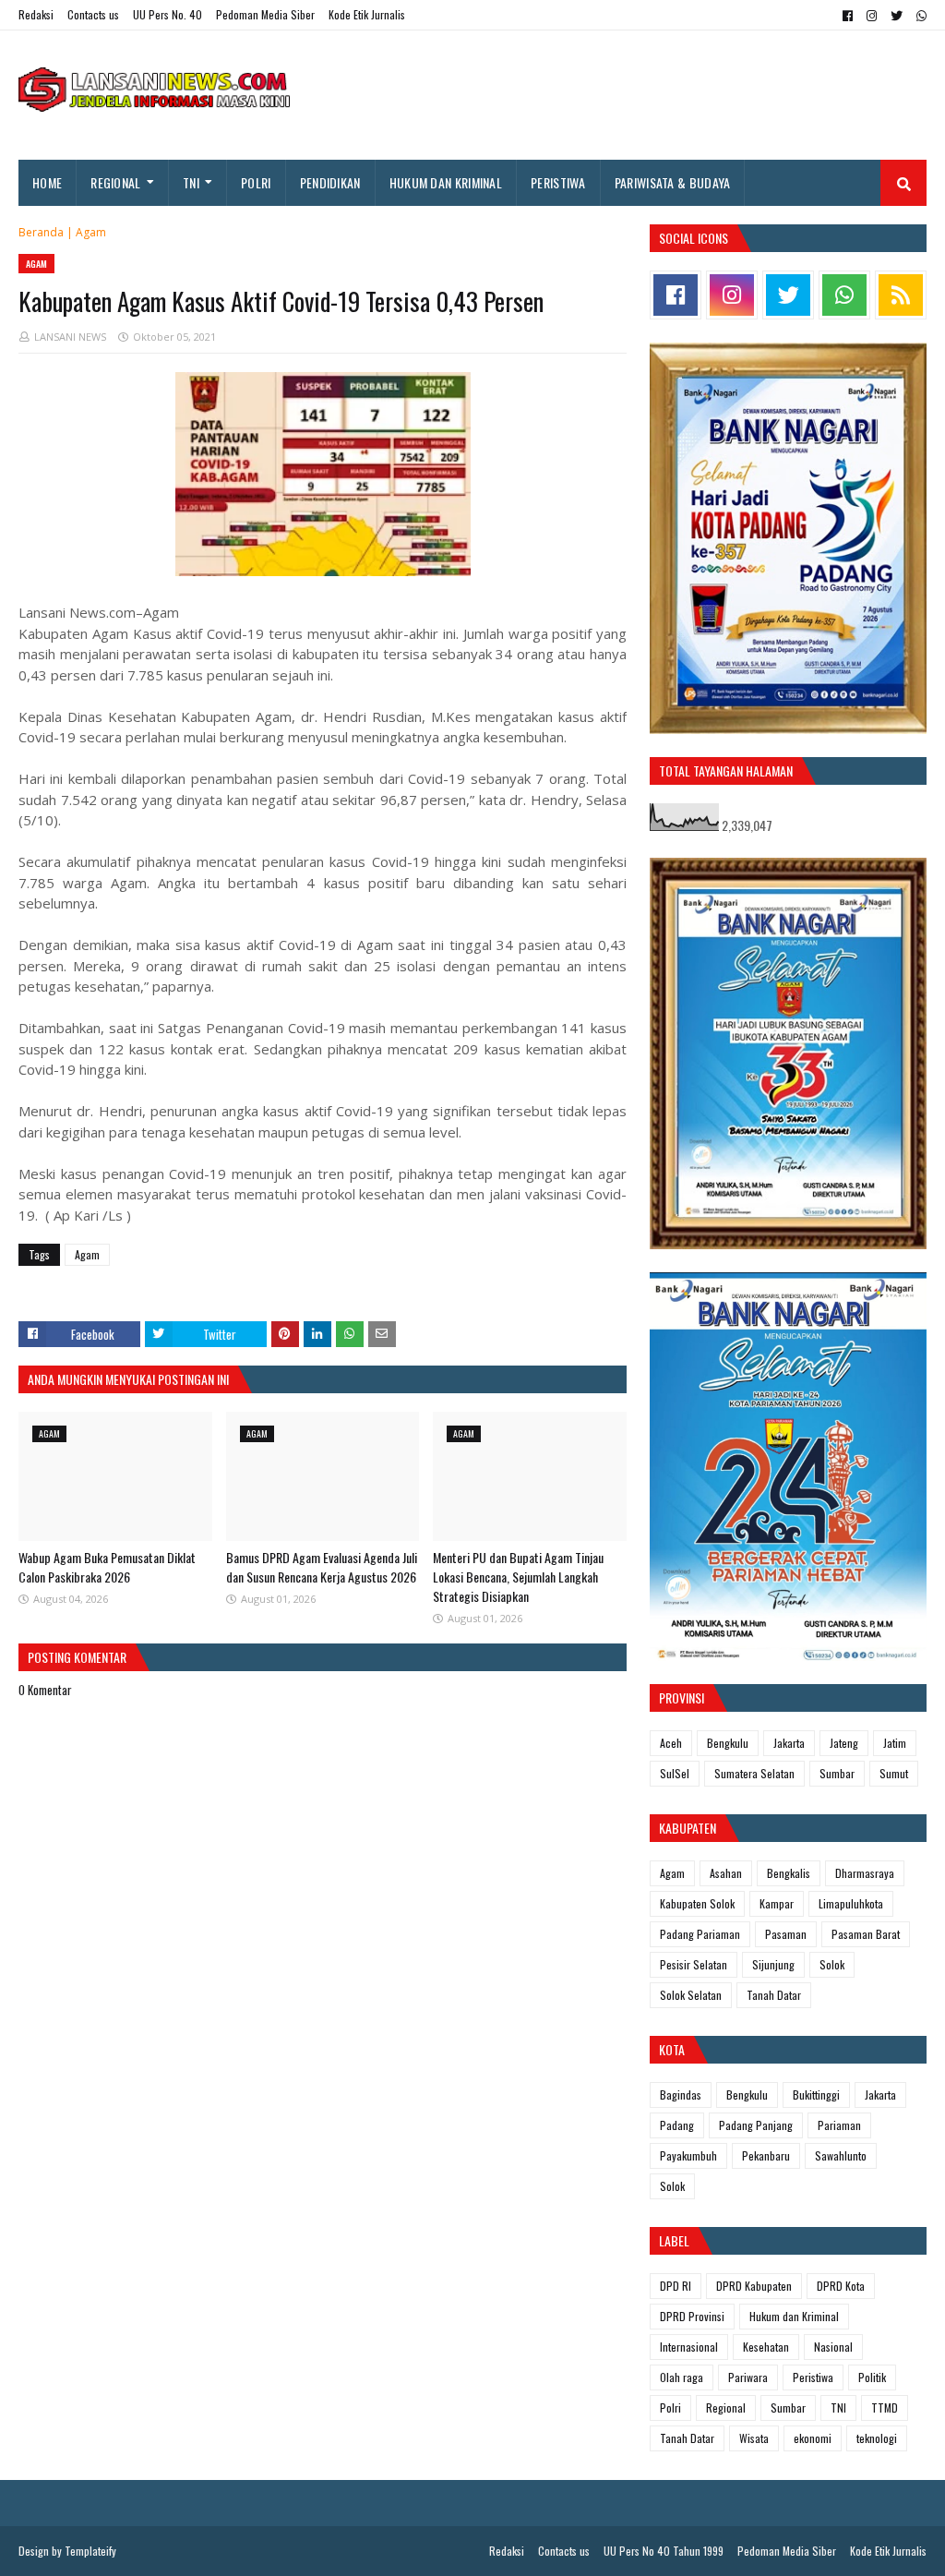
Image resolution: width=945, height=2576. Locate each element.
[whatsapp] (919, 16)
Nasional (833, 2347)
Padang (677, 2125)
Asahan (726, 1873)
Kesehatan (766, 2347)
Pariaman (839, 2125)
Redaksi (36, 14)
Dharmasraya (865, 1873)
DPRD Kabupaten (754, 2286)
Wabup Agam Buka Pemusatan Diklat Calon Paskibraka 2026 (107, 1567)
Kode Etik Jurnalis (367, 14)
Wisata (754, 2438)
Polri (670, 2407)
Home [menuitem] (47, 182)
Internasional (689, 2347)
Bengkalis (789, 1873)
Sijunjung (773, 1964)
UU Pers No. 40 (167, 14)
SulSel (675, 1773)
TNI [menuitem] (191, 182)
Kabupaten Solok (697, 1903)
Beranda (41, 232)
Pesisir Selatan (694, 1964)
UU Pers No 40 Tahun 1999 (664, 2551)
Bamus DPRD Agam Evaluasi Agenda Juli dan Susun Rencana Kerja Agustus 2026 (322, 1567)
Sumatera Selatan (754, 1773)
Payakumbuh (688, 2155)
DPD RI (676, 2286)
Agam (91, 232)
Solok (832, 1964)
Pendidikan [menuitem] (330, 182)
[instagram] (872, 16)
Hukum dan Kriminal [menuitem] (446, 182)
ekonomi (813, 2438)
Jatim (895, 1743)
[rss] (901, 295)
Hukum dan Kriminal (794, 2316)
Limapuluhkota (851, 1903)
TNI (838, 2407)
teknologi (877, 2438)
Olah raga (682, 2377)
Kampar (777, 1903)
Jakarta (789, 1743)
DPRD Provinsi (692, 2316)
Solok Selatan (691, 1995)
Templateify (90, 2551)
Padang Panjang (756, 2125)
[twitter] (897, 16)
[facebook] (848, 16)
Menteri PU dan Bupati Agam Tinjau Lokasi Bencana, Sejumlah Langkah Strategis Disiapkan (518, 1577)
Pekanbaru (766, 2155)
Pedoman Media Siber (265, 14)
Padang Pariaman (700, 1934)
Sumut (894, 1773)
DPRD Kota (841, 2286)
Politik (872, 2377)
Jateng (844, 1743)
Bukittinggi (816, 2095)
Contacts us (93, 14)
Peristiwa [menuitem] (558, 182)
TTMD (885, 2407)
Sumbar (837, 1773)
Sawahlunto (841, 2155)
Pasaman (786, 1934)
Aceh (671, 1743)
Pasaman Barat (866, 1934)
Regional (726, 2407)
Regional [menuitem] (115, 182)
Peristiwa (813, 2377)
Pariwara (748, 2377)
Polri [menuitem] (256, 182)
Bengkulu (728, 1743)
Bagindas (681, 2095)
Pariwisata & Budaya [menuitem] (673, 182)
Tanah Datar (774, 1995)
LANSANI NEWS (70, 337)
